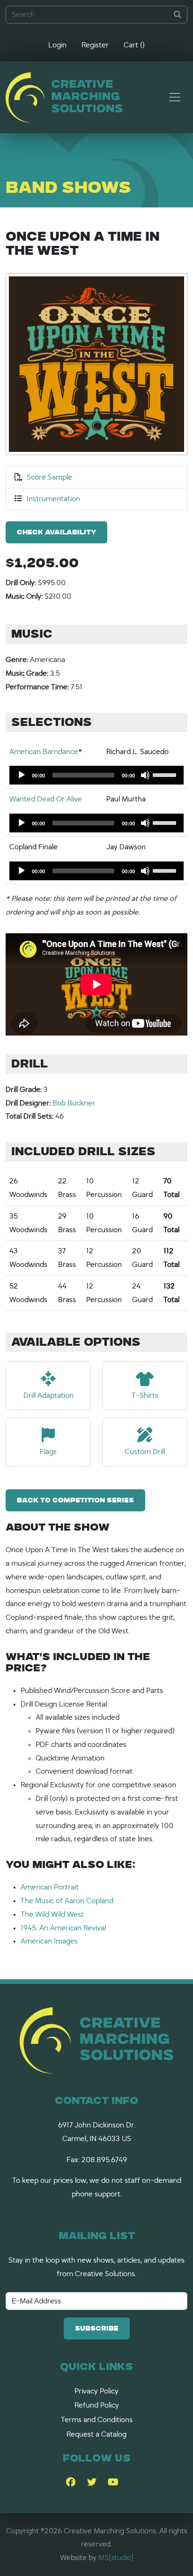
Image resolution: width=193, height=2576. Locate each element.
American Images (49, 1941)
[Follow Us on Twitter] (92, 2483)
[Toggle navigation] (175, 97)
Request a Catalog (96, 2434)
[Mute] (145, 775)
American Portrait (50, 1887)
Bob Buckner (74, 1103)
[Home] (64, 97)
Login (57, 45)
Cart (134, 45)
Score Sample (49, 477)
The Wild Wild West (52, 1914)
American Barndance (44, 752)
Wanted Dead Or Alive (46, 799)
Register (95, 45)
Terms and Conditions (97, 2420)
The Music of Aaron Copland (67, 1901)
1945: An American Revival (63, 1928)
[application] (96, 775)
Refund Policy (97, 2405)
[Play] (22, 775)
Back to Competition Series (75, 1501)
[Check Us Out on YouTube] (113, 2483)
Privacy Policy (96, 2391)
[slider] (166, 774)
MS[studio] (116, 2558)
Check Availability (56, 533)
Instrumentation (53, 499)
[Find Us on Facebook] (71, 2483)
